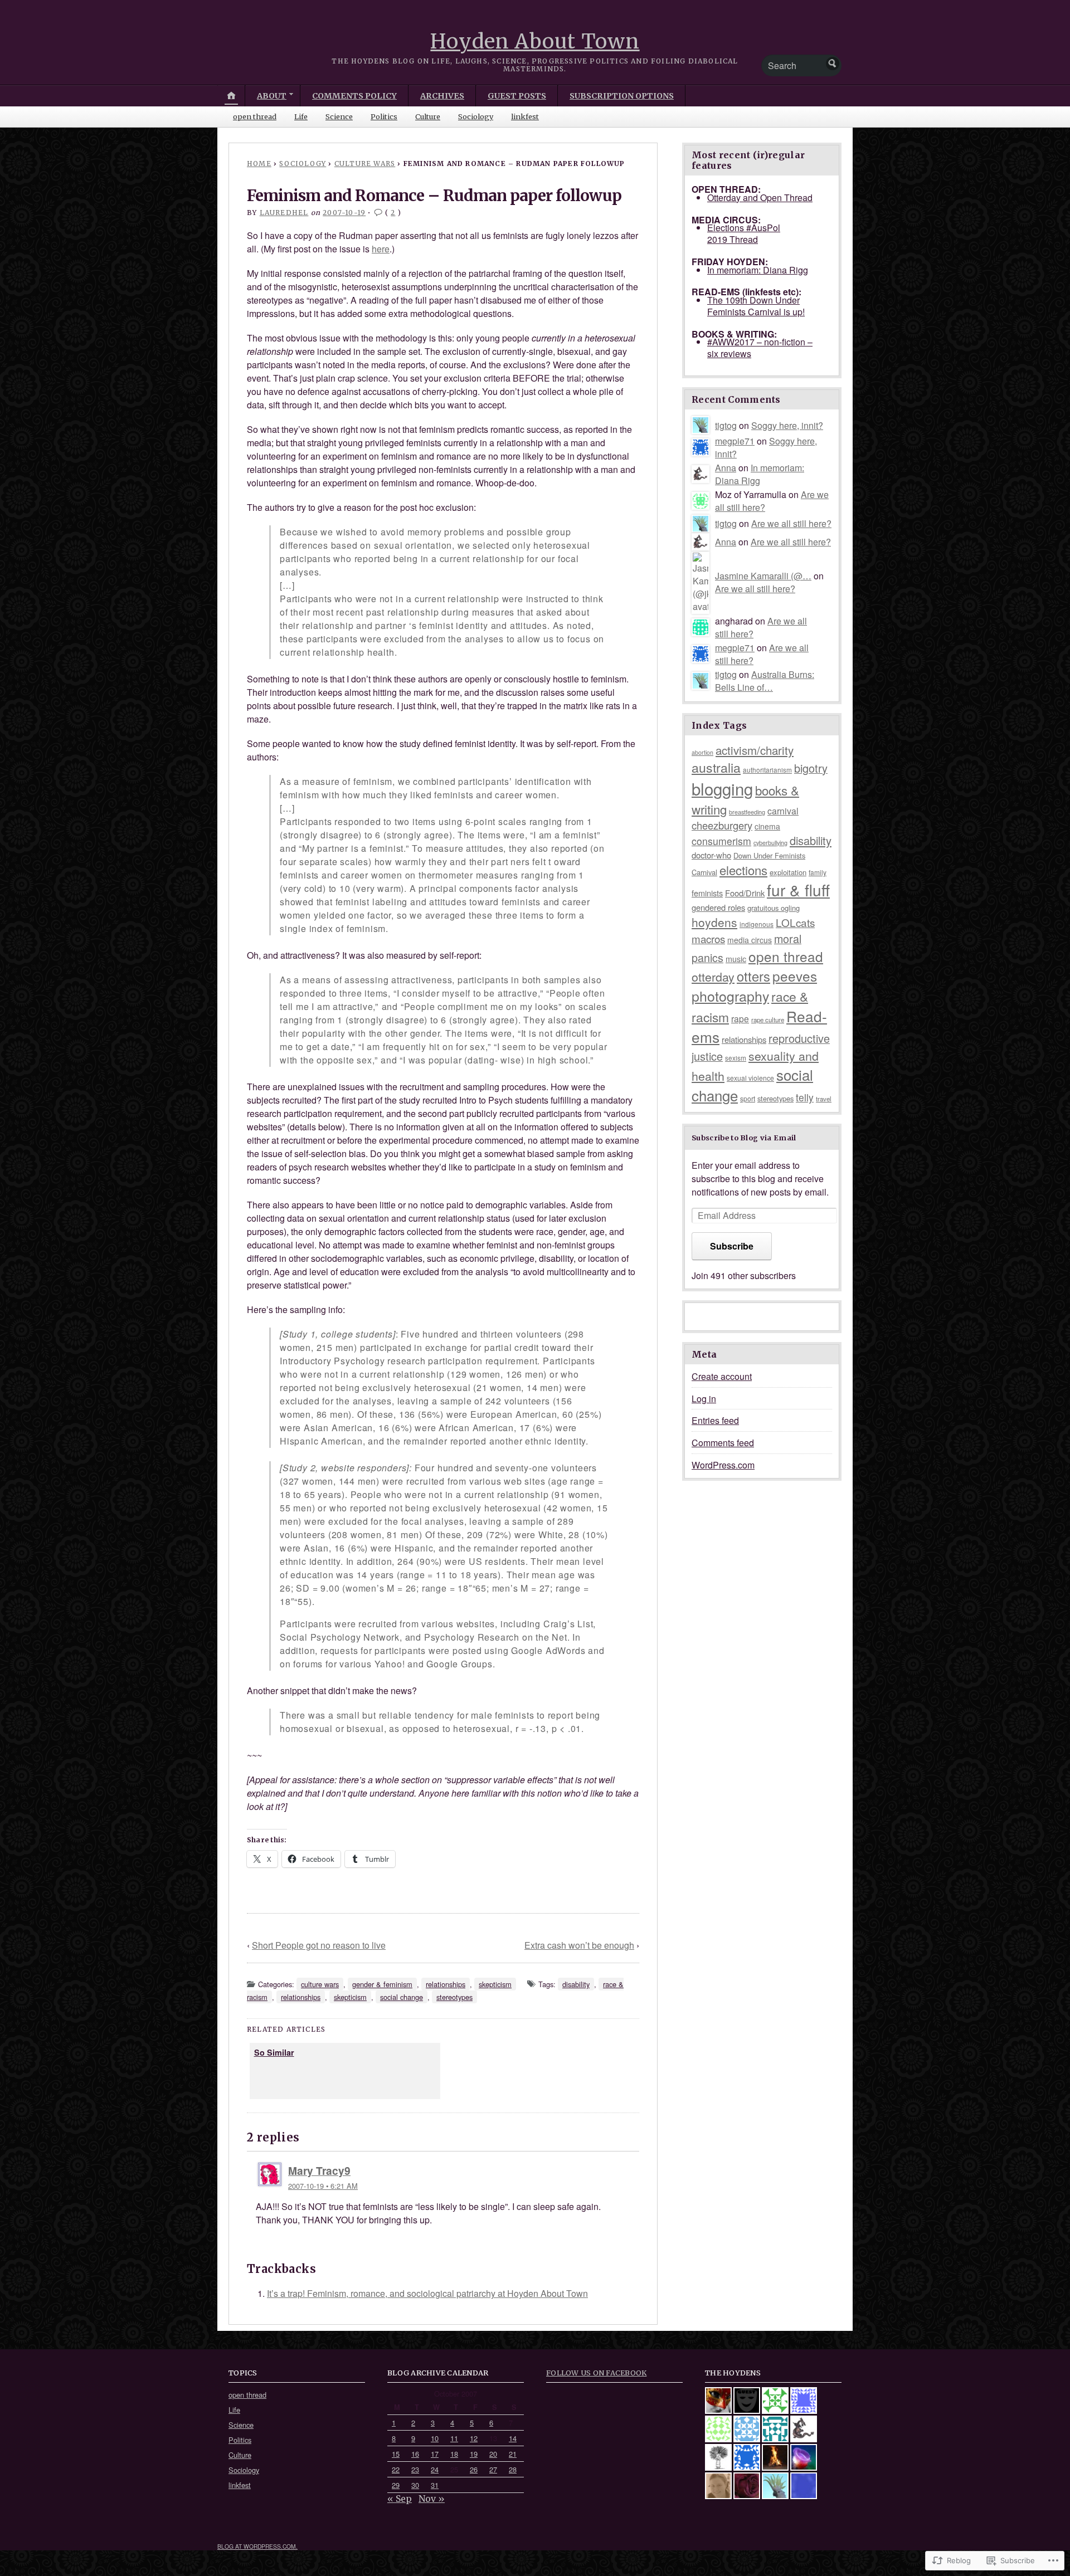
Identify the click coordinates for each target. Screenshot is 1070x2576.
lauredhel (284, 213)
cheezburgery (722, 825)
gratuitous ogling (774, 908)
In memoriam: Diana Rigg (758, 270)
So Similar (274, 2052)
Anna (726, 468)
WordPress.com (723, 1465)
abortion (702, 752)
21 (513, 2454)
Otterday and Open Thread (760, 197)
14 (513, 2438)
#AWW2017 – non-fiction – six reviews (760, 348)
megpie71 (735, 441)
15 (396, 2454)
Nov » (432, 2499)
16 (415, 2454)
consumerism (721, 841)
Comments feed (723, 1443)
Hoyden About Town (535, 42)
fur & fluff (798, 890)
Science (339, 116)
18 (454, 2454)
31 (435, 2485)
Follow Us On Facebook (596, 2373)
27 (493, 2469)
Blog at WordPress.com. (257, 2546)
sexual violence (750, 1078)
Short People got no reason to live (319, 1945)
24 (435, 2469)
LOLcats (795, 922)
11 (454, 2438)
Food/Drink (745, 893)
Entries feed (715, 1420)
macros (708, 938)
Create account (722, 1376)
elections (743, 870)
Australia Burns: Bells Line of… (765, 681)
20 (493, 2454)
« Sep (400, 2499)
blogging (722, 788)
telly (805, 1097)
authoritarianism (767, 770)
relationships (446, 1984)
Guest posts (517, 96)
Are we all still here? (791, 523)
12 (474, 2438)
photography (730, 996)
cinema (767, 826)
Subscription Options (622, 96)
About (272, 96)
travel (824, 1099)
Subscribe (732, 1246)
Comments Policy (354, 96)
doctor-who (711, 855)
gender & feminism (382, 1984)
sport (748, 1098)
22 (396, 2469)
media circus (750, 940)
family (818, 872)
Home (259, 164)
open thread (255, 116)
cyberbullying (770, 843)
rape (740, 1018)
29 (396, 2485)
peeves (795, 976)
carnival (783, 811)
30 (415, 2485)
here (381, 249)
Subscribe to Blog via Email (744, 1138)
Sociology (476, 116)
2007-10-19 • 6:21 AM (323, 2186)
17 (435, 2454)
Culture (428, 116)
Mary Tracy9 (319, 2170)
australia (716, 767)
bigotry (811, 768)
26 (474, 2469)
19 (474, 2454)
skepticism (495, 1984)
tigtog (726, 425)
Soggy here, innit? (787, 425)
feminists (707, 893)
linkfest (525, 116)
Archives (442, 96)
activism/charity (755, 750)
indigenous (757, 924)
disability (576, 1984)
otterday (713, 976)
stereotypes (454, 1997)
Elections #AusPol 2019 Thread (744, 233)
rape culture (768, 1019)
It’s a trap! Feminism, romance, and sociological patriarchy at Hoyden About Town (427, 2293)
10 (435, 2438)
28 (513, 2469)
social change (402, 1997)
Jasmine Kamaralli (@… (763, 576)
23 (415, 2469)
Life (301, 116)
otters (753, 976)
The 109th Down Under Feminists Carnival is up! (756, 306)
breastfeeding (747, 812)
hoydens (714, 922)
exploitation (788, 872)
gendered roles (718, 907)
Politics (384, 116)
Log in (704, 1399)
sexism (736, 1058)
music (736, 959)
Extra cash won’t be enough (579, 1945)
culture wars (365, 164)
